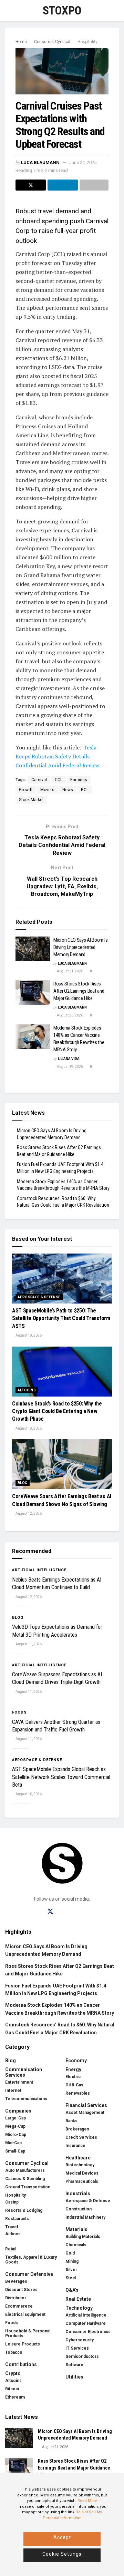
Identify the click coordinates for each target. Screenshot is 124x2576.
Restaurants (17, 2219)
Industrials (78, 2194)
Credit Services (81, 2137)
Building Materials (83, 2237)
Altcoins (27, 1390)
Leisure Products (23, 2344)
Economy (76, 2061)
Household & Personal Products (28, 2333)
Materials (76, 2229)
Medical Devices (82, 2173)
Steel (71, 2278)
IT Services (77, 2348)
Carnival (39, 780)
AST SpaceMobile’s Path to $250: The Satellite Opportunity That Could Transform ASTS (61, 1318)
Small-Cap (15, 2151)
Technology (79, 2308)
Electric (73, 2077)
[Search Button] (116, 10)
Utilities (74, 2377)
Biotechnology (80, 2165)
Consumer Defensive (29, 2274)
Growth (26, 790)
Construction (79, 2209)
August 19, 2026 (70, 1067)
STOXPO (62, 10)
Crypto (13, 2373)
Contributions (21, 2364)
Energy (73, 2069)
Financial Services (86, 2105)
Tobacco (14, 2352)
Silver (71, 2270)
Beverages (16, 2281)
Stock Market (31, 800)
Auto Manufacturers (25, 2170)
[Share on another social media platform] (94, 185)
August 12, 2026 (28, 1514)
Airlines (13, 2234)
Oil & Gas (74, 2085)
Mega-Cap (15, 2126)
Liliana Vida (69, 1059)
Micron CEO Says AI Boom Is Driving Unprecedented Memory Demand (80, 947)
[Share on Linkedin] (63, 185)
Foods (19, 1712)
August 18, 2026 (28, 1335)
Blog (23, 1483)
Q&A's (72, 2290)
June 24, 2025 (83, 162)
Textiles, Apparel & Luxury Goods (31, 2260)
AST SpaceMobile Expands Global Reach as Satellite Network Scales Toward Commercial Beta (61, 1777)
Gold (70, 2253)
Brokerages (77, 2129)
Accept (62, 2537)
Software (74, 2365)
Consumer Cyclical (52, 42)
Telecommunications (26, 2099)
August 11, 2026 (28, 1644)
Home (21, 42)
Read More (87, 2501)
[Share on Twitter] (31, 185)
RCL (85, 790)
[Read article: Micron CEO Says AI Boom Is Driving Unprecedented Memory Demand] (33, 949)
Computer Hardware (86, 2323)
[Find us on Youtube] (74, 1912)
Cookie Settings (62, 2554)
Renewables (78, 2093)
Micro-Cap (16, 2135)
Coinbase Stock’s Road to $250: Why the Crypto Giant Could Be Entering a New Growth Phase (57, 1411)
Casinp (12, 2202)
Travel (12, 2227)
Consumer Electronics (88, 2332)
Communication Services (24, 2072)
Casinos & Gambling (25, 2179)
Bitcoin (12, 2389)
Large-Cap (15, 2118)
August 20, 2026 (70, 1015)
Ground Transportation (28, 2187)
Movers (47, 790)
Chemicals (76, 2245)
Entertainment (19, 2082)
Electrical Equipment (25, 2314)
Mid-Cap (13, 2143)
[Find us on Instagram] (63, 1912)
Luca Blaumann (40, 162)
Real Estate (78, 2299)
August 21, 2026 (70, 971)
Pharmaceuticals (82, 2181)
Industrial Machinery (85, 2217)
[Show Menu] (8, 10)
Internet (13, 2091)
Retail (11, 2249)
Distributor (16, 2298)
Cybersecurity (80, 2340)
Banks (71, 2121)
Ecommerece (19, 2306)
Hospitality (87, 42)
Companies (18, 2111)
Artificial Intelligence (39, 1570)
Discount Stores (21, 2290)
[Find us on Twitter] (50, 1912)
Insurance (75, 2146)
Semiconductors (82, 2357)
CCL (59, 780)
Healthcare (78, 2158)
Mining (72, 2261)
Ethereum (15, 2397)
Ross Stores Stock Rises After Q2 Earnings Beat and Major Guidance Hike (79, 991)
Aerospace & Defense (39, 1297)
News (68, 790)
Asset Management (85, 2113)
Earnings (79, 780)
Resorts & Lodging (24, 2210)
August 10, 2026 (28, 1794)
